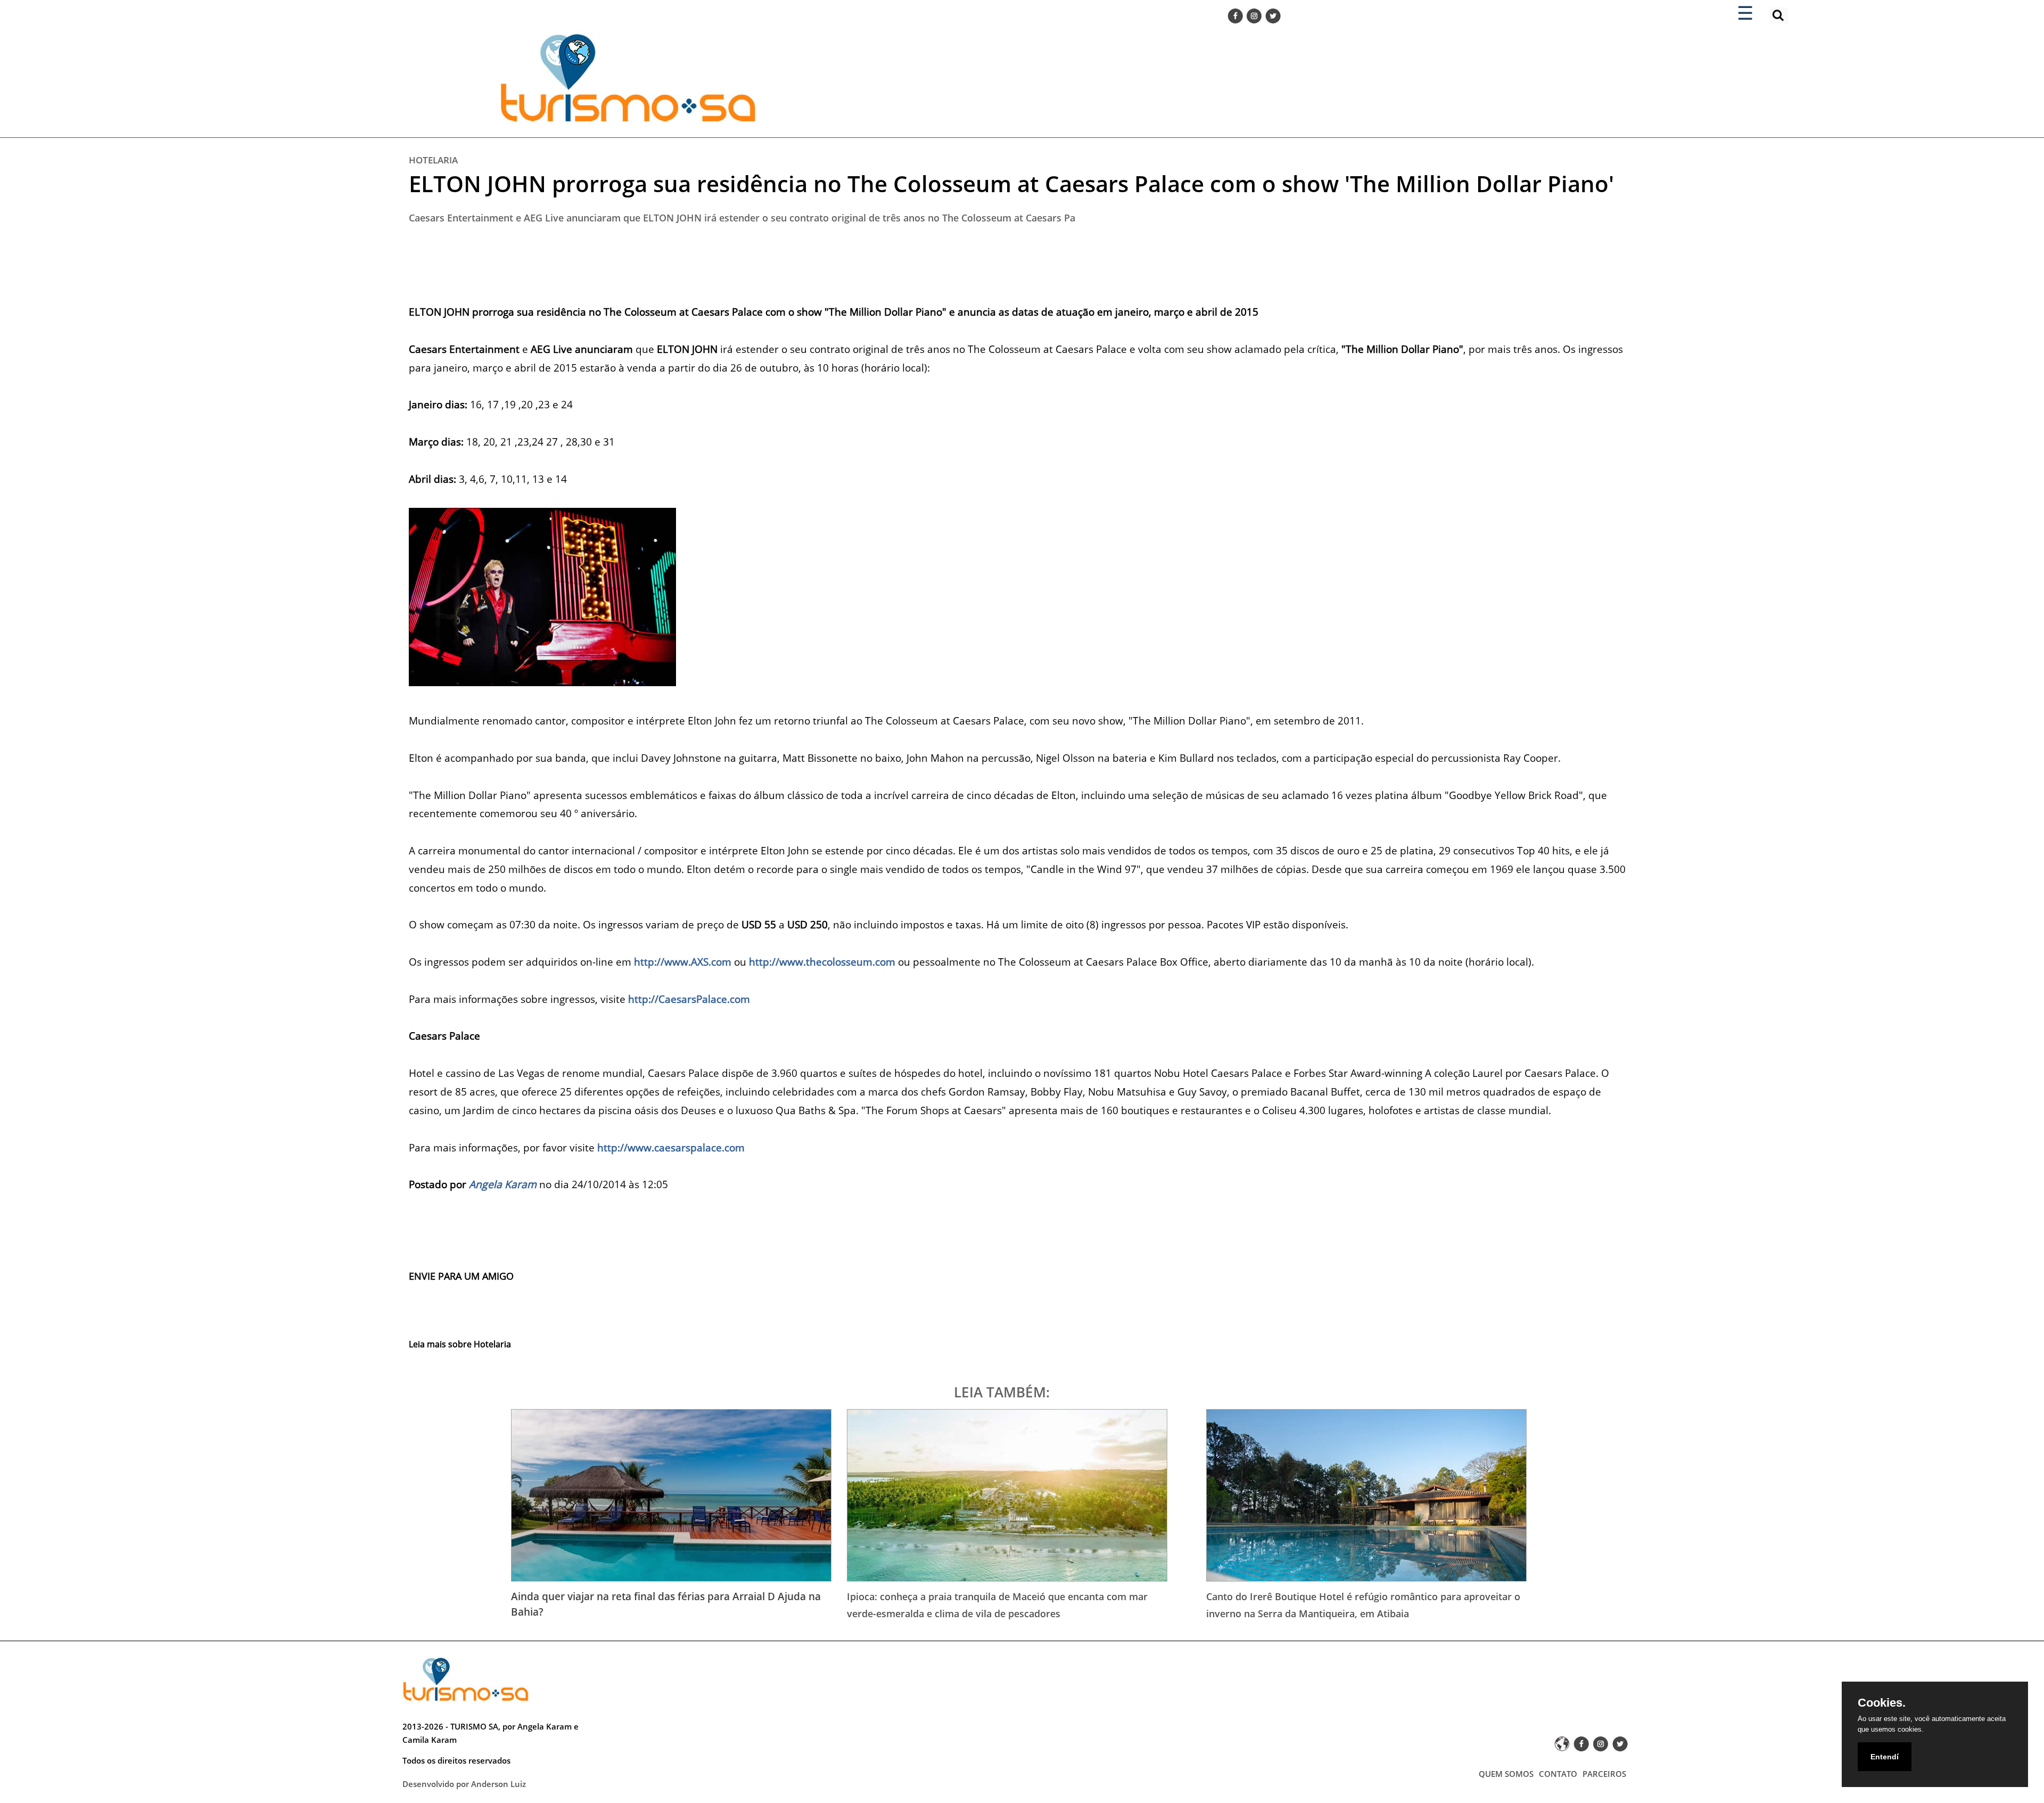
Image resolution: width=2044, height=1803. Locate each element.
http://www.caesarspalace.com (671, 1147)
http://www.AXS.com (683, 962)
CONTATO (1558, 1774)
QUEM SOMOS (1506, 1774)
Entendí (1885, 1757)
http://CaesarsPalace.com (689, 999)
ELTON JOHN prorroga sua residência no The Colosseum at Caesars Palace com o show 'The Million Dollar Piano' (1011, 183)
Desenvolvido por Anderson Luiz (464, 1784)
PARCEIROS (1604, 1774)
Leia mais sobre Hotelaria (460, 1344)
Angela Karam (503, 1184)
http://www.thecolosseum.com (822, 962)
